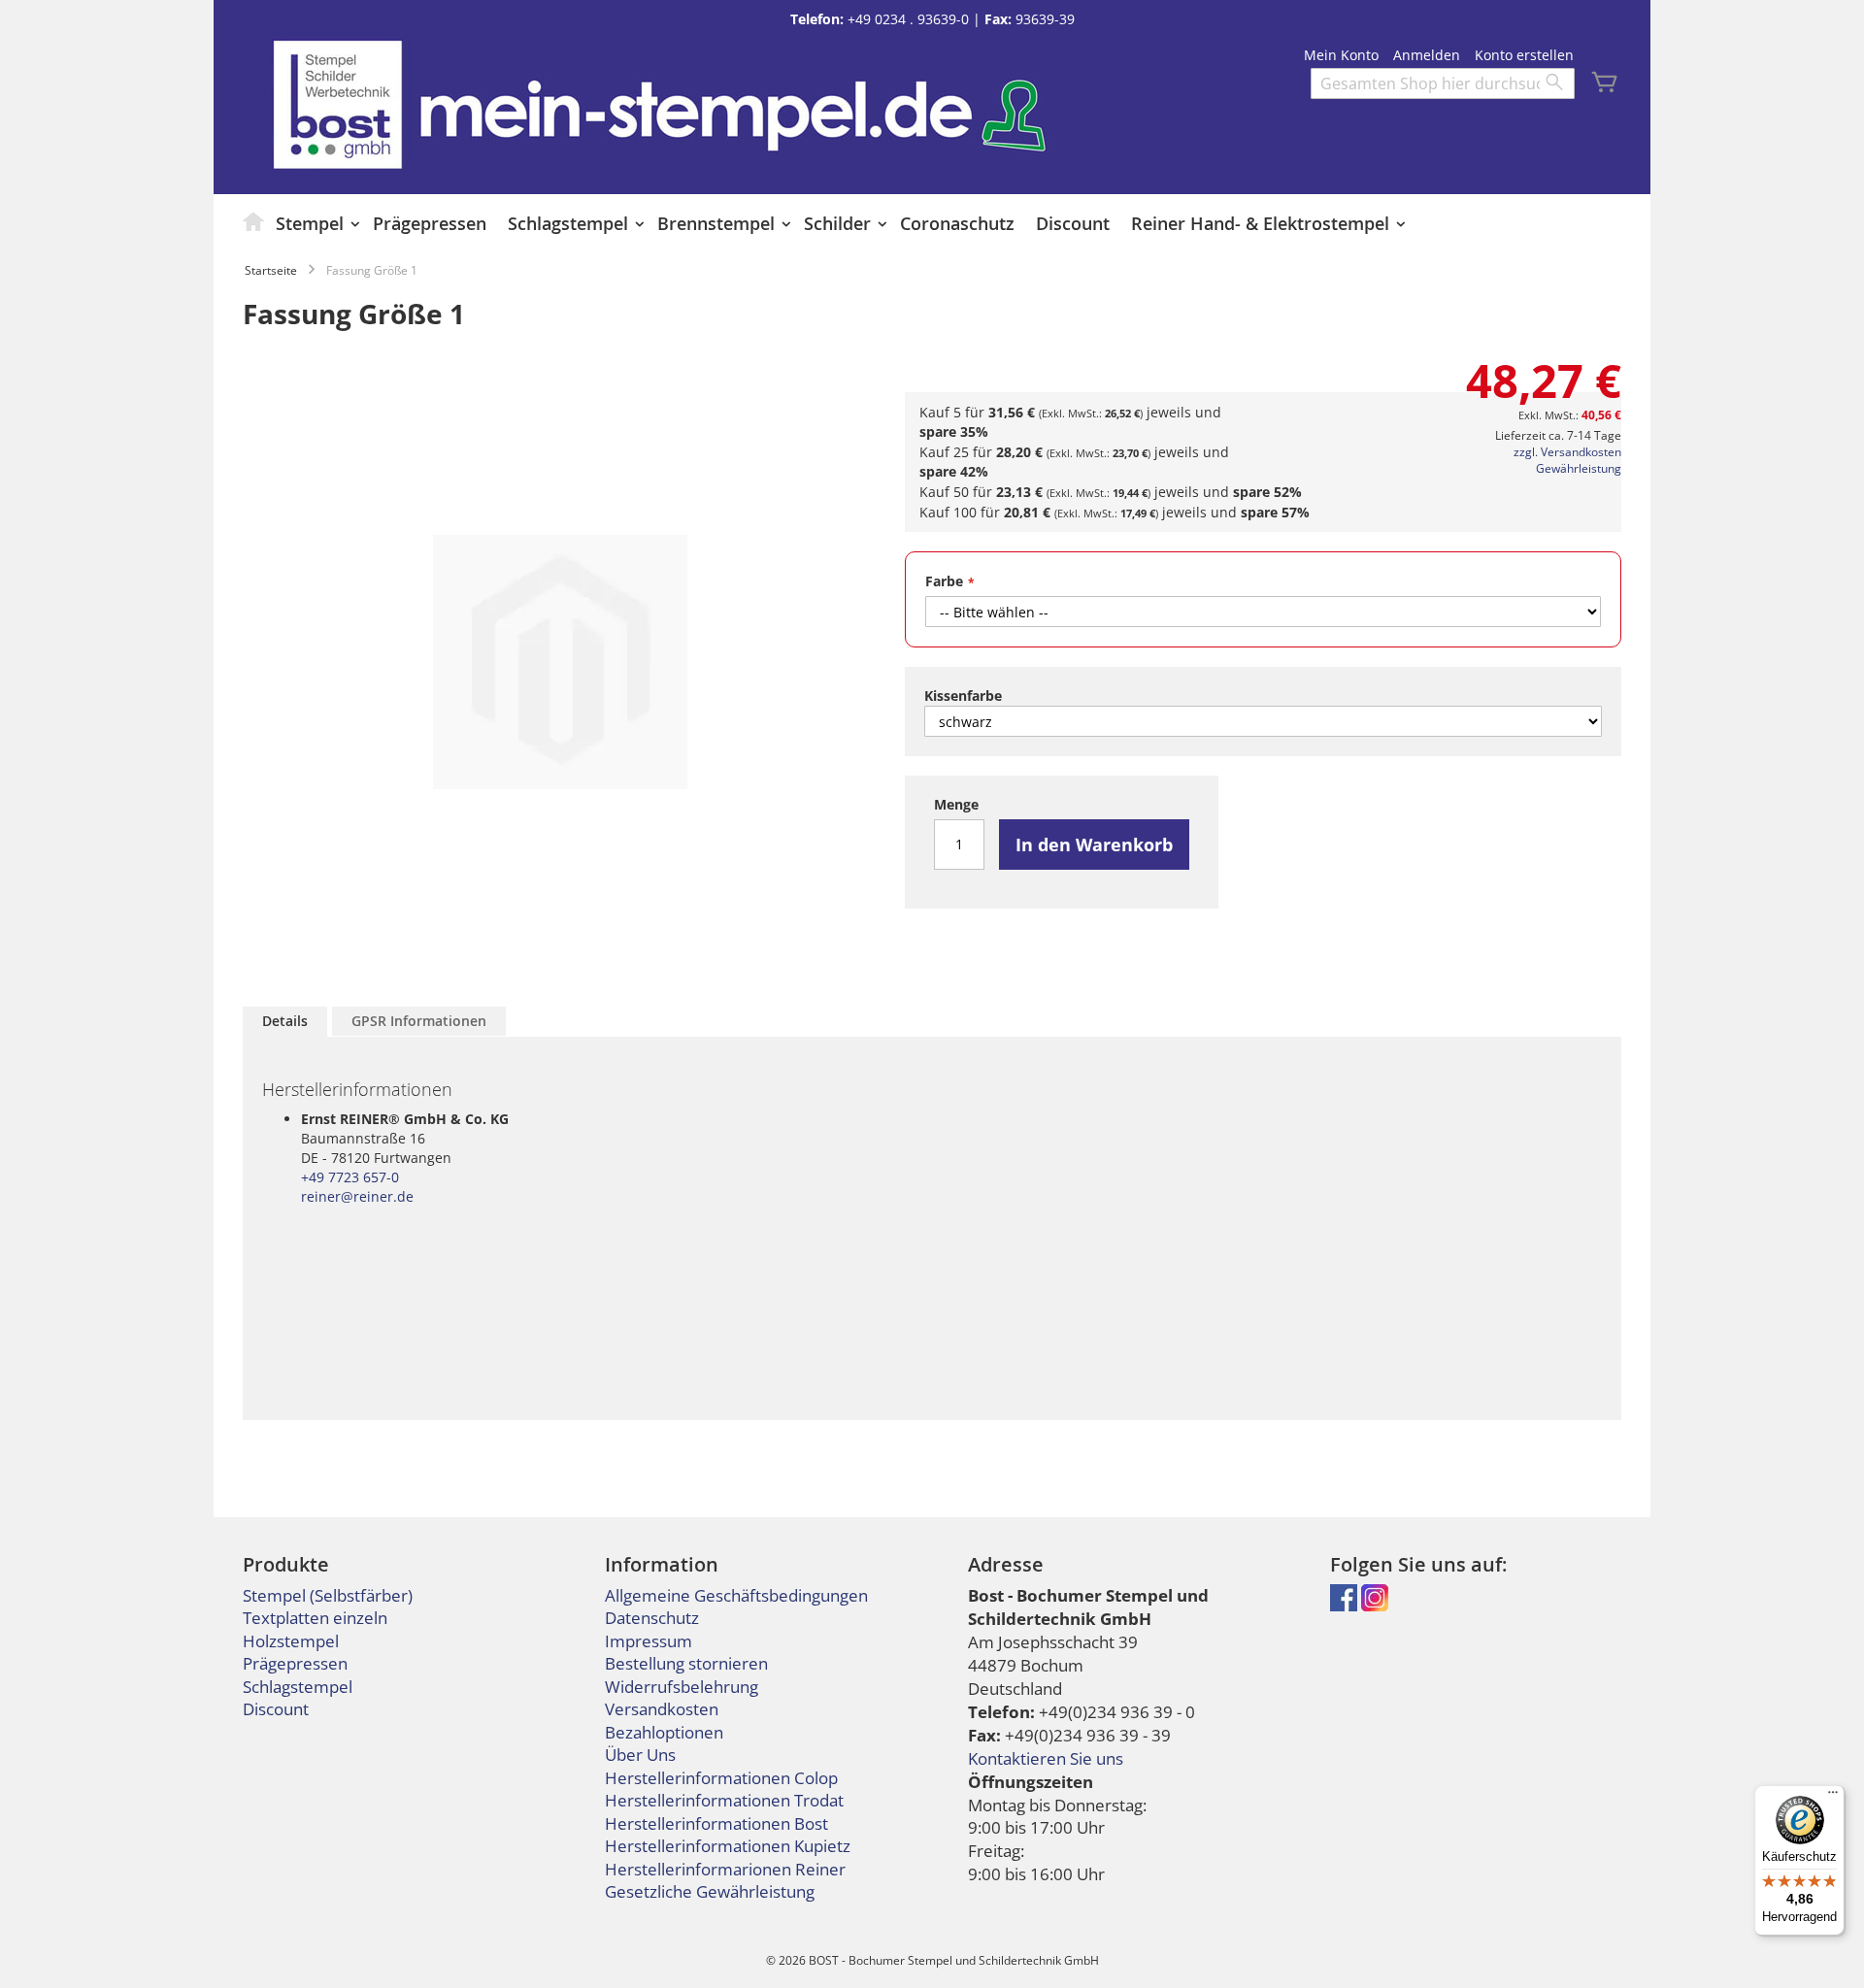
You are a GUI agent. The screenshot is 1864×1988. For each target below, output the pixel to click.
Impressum (649, 1641)
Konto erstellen (1524, 55)
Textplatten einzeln (315, 1618)
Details (285, 1021)
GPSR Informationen (419, 1021)
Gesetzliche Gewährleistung (710, 1891)
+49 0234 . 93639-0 (908, 19)
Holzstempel (291, 1641)
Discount (276, 1709)
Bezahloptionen (664, 1732)
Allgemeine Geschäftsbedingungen (736, 1595)
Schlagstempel (298, 1687)
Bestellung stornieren (686, 1663)
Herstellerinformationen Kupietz (728, 1846)
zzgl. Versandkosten (1567, 452)
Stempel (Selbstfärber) (328, 1595)
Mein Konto (1341, 55)
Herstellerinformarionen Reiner (725, 1869)
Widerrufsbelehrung (682, 1687)
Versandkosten (662, 1709)
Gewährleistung (1579, 468)
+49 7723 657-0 (350, 1177)
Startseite (271, 270)
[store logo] (337, 104)
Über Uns (640, 1755)
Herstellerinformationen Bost (716, 1823)
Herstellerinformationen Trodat (724, 1800)
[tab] (285, 1022)
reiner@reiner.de (357, 1196)
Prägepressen (295, 1663)
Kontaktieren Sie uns (1046, 1758)
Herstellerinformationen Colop (721, 1778)
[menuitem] (254, 221)
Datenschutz (652, 1618)
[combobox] (1443, 83)
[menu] (932, 223)
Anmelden (1427, 55)
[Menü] (1833, 1797)
